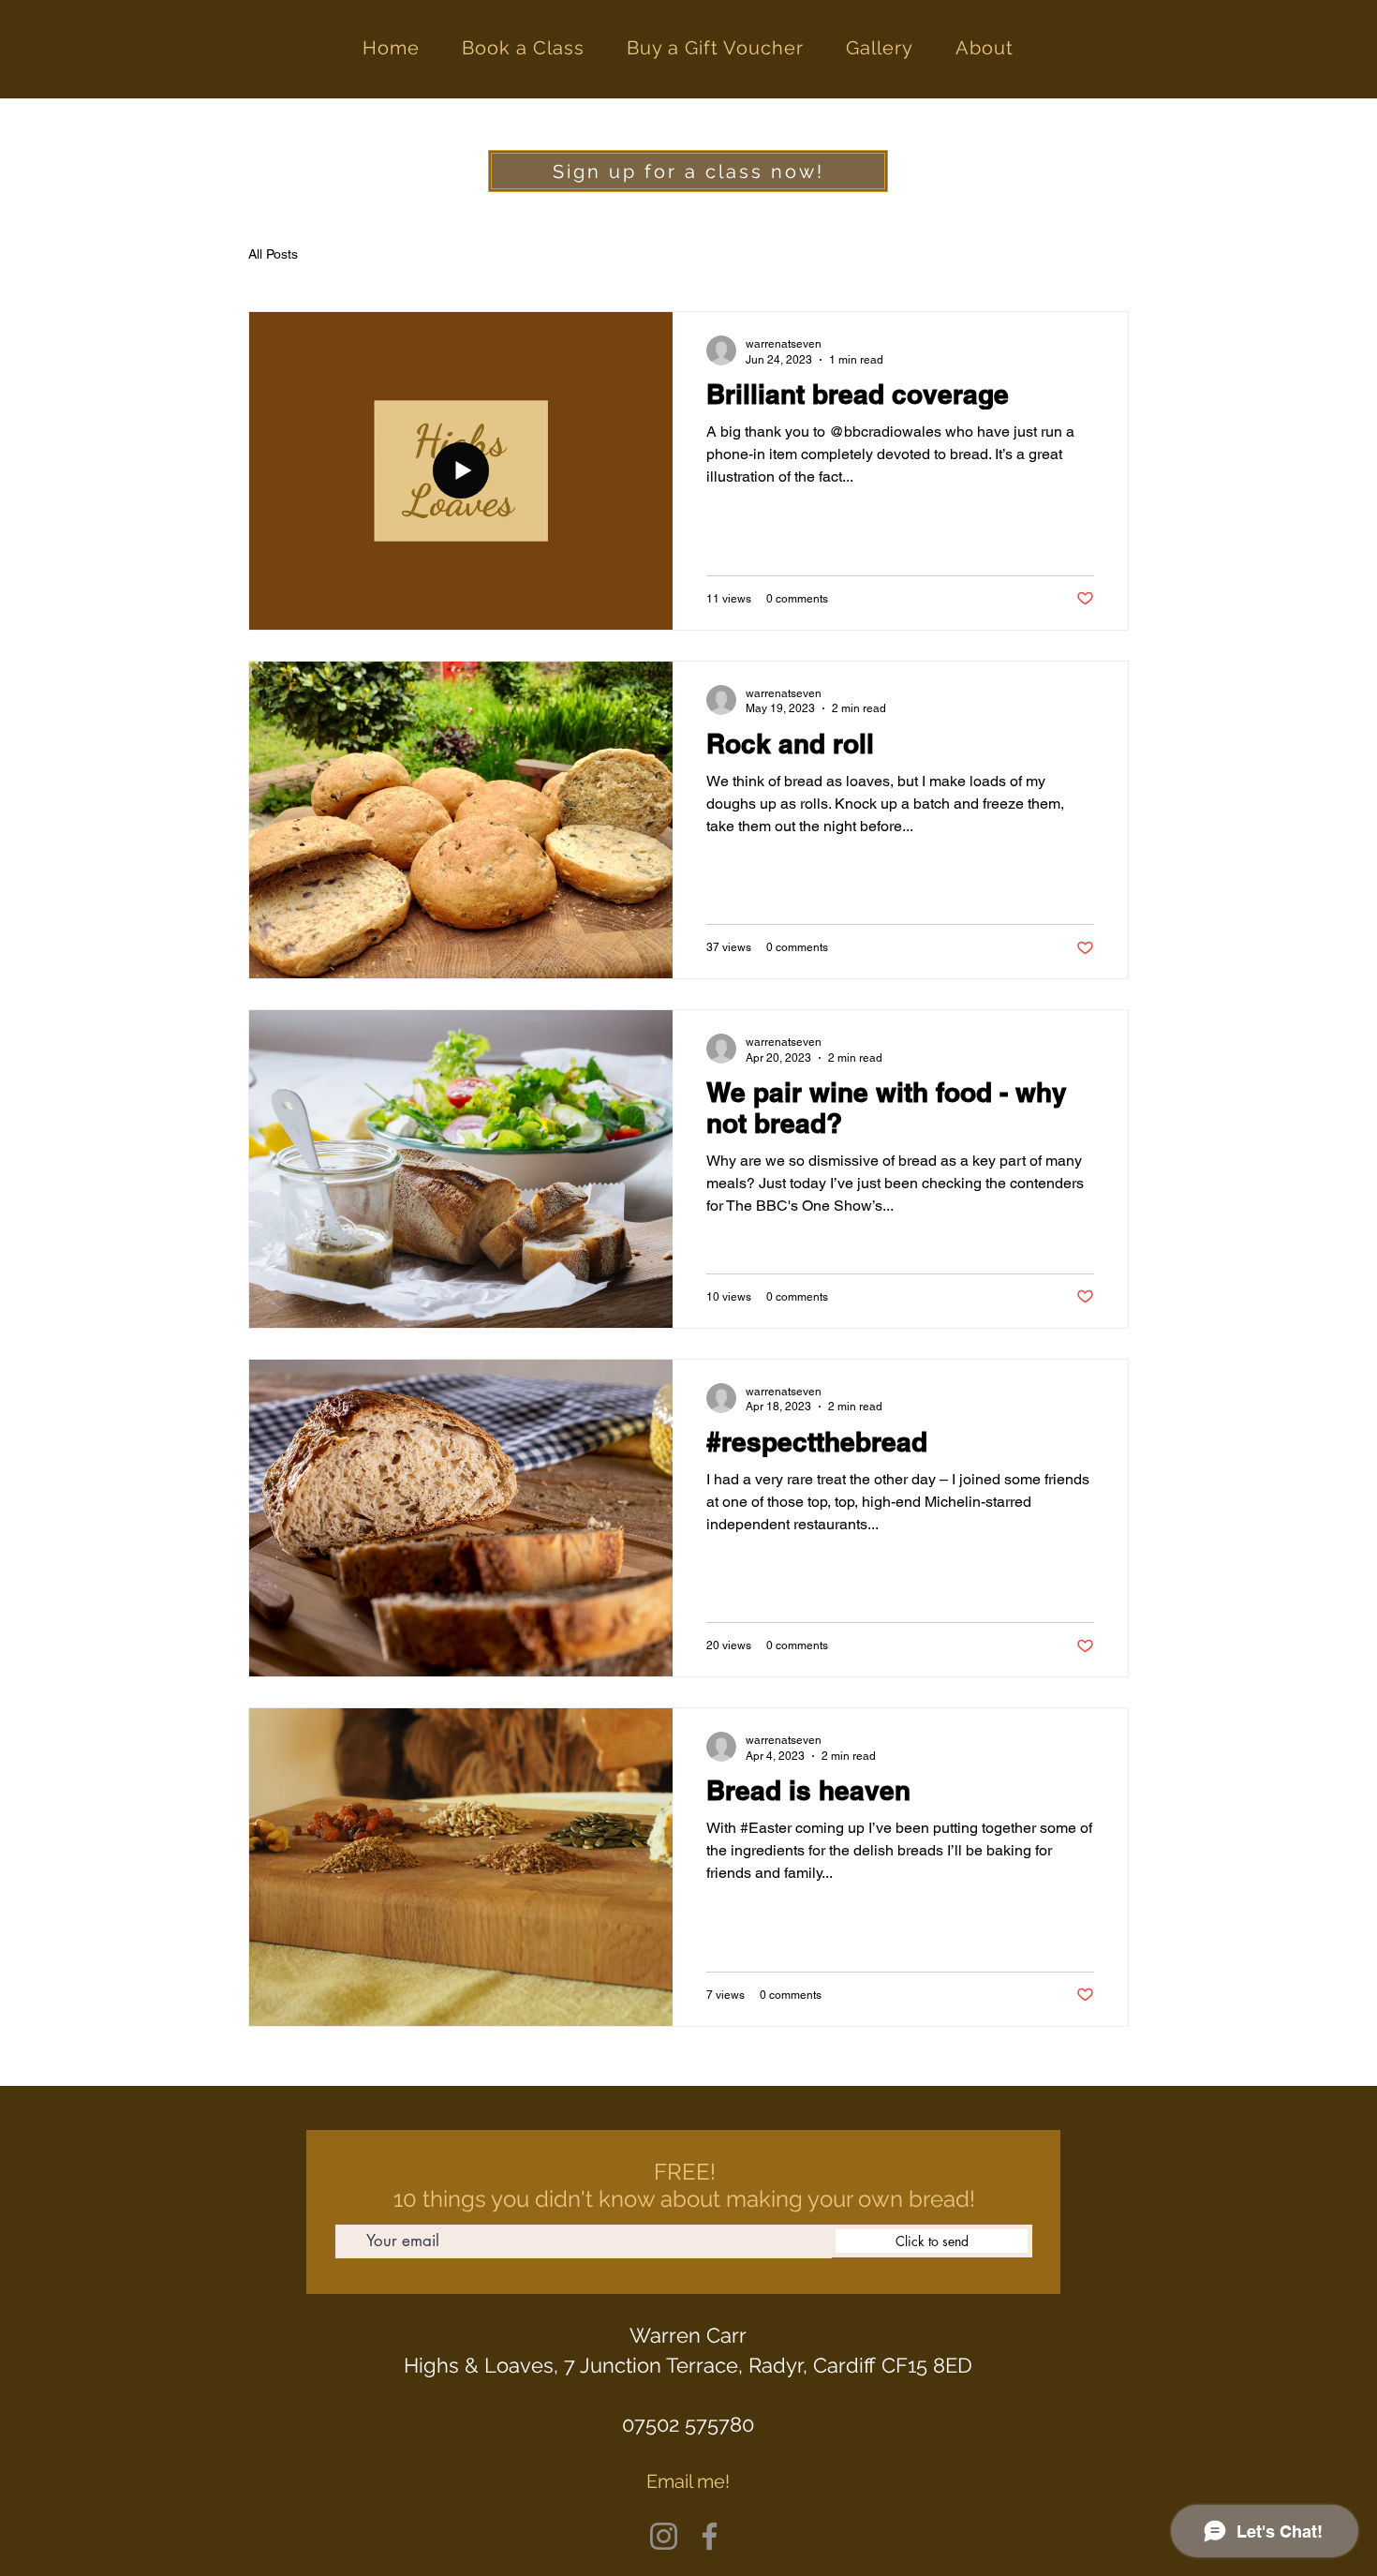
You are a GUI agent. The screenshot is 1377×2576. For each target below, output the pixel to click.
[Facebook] (710, 2536)
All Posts (273, 254)
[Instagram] (664, 2536)
